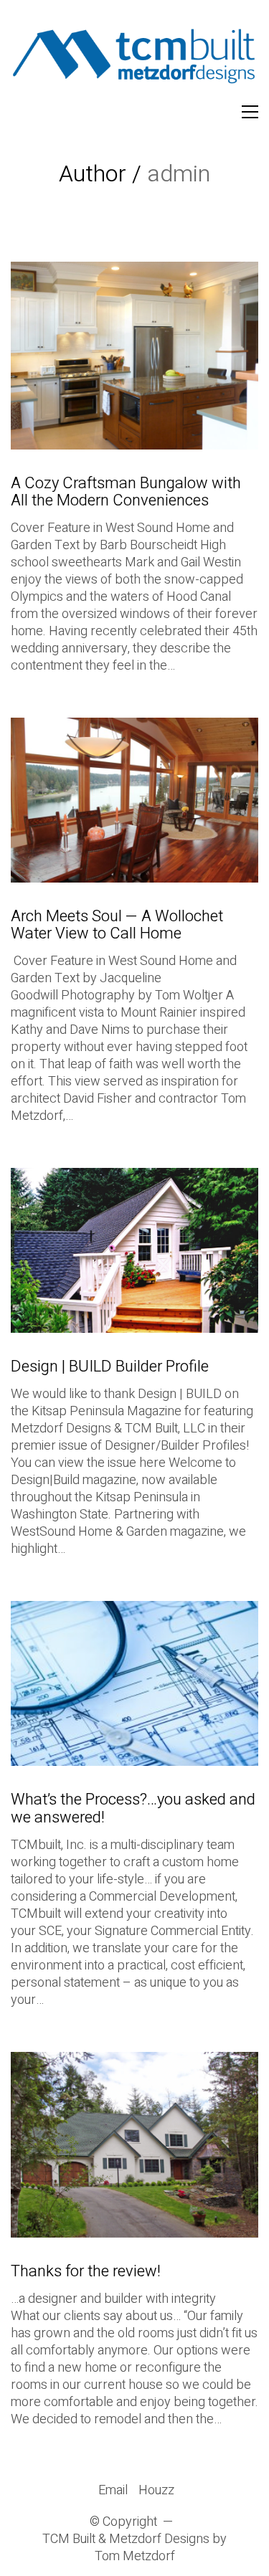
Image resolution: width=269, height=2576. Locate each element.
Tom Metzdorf (135, 2557)
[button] (250, 112)
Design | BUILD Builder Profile (110, 1367)
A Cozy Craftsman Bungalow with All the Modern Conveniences (126, 492)
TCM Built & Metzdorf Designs (126, 2539)
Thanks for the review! (86, 2271)
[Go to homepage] (134, 60)
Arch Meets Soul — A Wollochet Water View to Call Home (117, 925)
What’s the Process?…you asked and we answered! (133, 1808)
